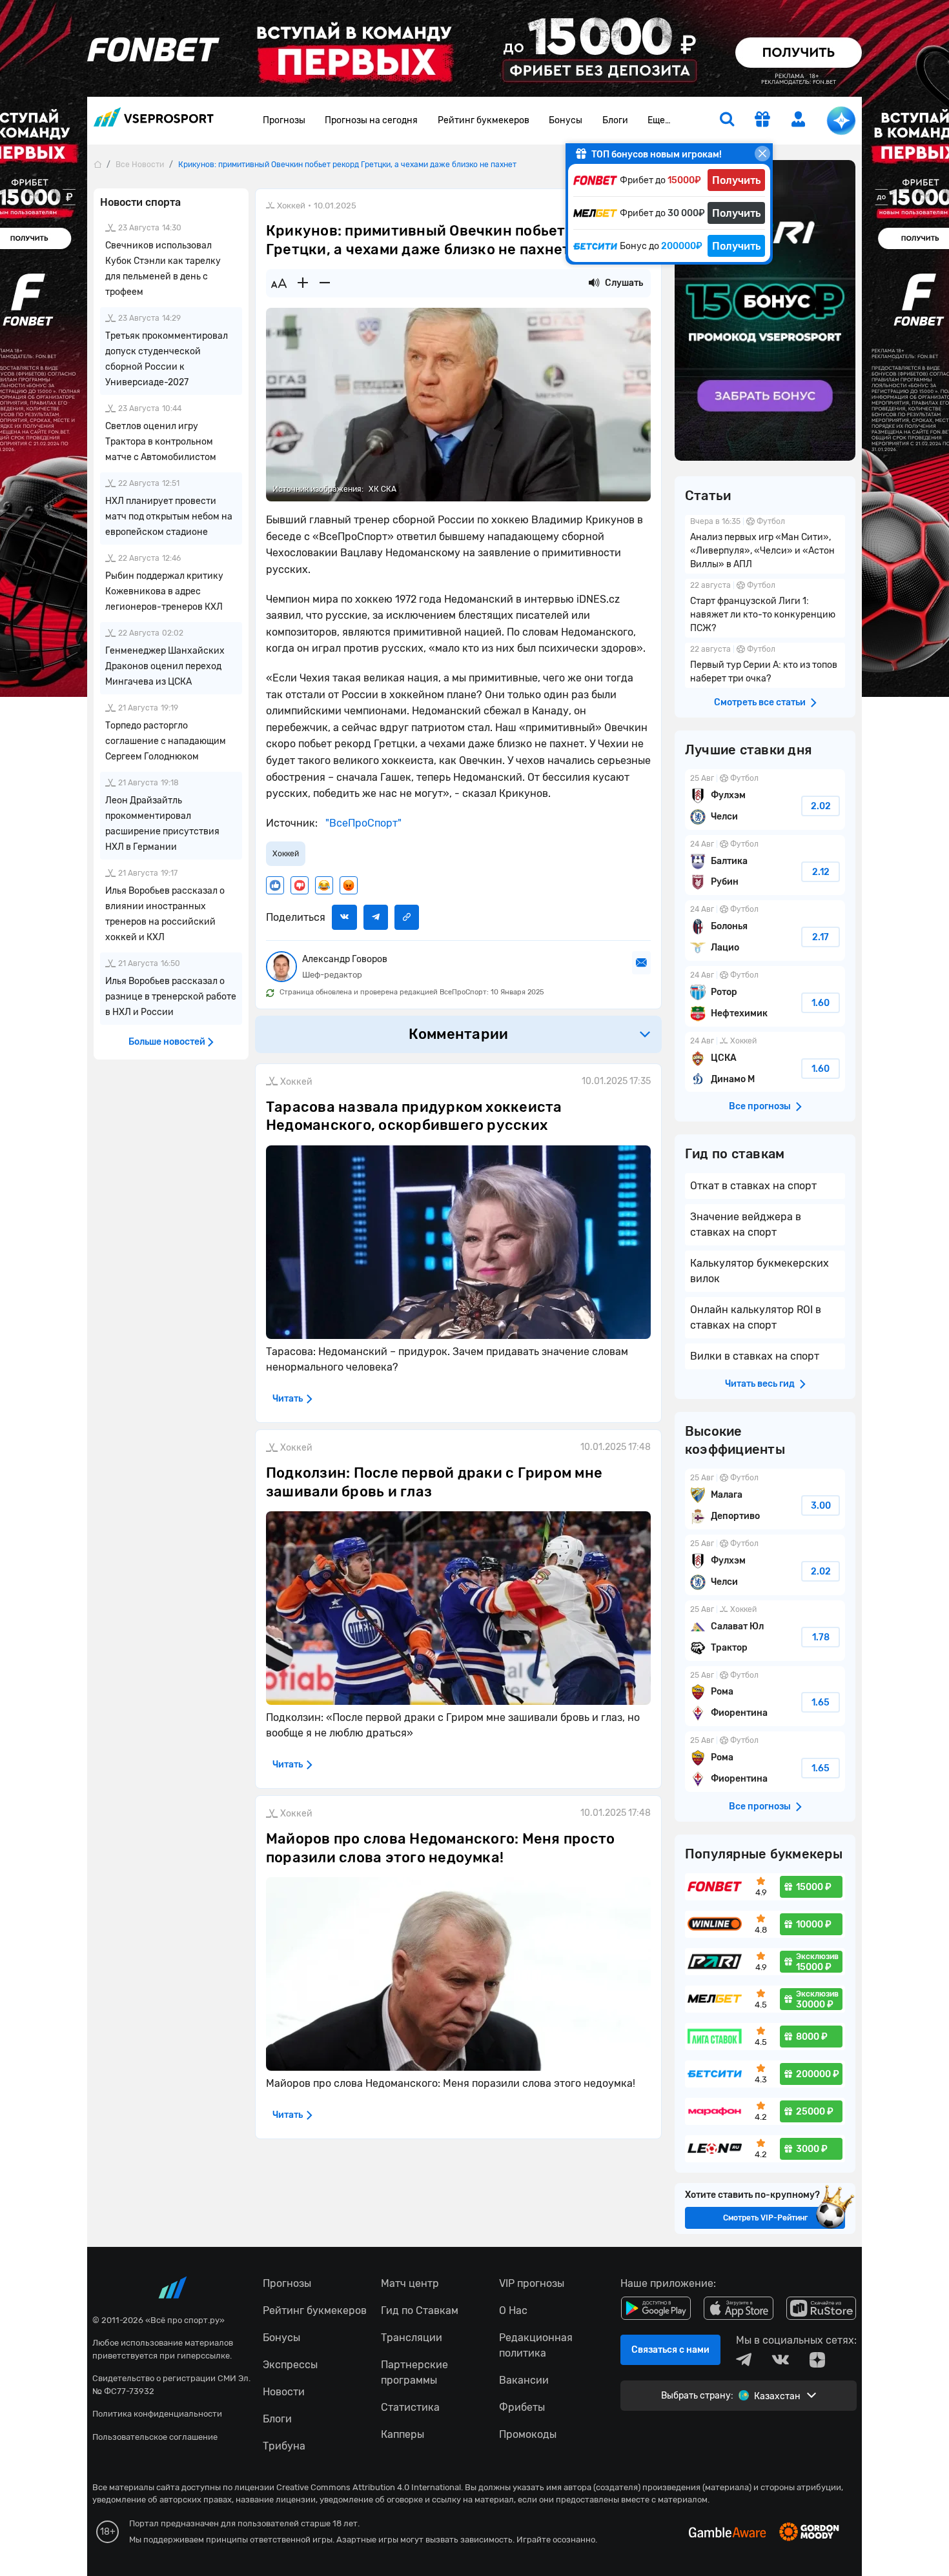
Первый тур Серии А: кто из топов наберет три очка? (765, 665)
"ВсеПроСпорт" (362, 823)
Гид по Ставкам (420, 2310)
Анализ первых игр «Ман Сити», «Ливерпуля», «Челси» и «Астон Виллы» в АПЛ (765, 544)
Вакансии (524, 2380)
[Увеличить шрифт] (303, 283)
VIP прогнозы (532, 2283)
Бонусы (566, 120)
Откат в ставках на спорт (753, 1186)
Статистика (410, 2407)
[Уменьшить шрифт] (325, 283)
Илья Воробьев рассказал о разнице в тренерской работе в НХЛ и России (171, 997)
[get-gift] (763, 120)
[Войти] (799, 119)
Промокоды (528, 2434)
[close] (762, 154)
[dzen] (817, 2360)
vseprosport (154, 121)
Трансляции (412, 2338)
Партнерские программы (414, 2372)
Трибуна (284, 2446)
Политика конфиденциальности (157, 2414)
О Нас (513, 2310)
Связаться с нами (670, 2350)
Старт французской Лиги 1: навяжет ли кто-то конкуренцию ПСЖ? (765, 608)
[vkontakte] (781, 2360)
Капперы (403, 2434)
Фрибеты (522, 2407)
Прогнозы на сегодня (371, 120)
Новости (284, 2392)
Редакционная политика (536, 2345)
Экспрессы (290, 2365)
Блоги (615, 120)
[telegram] (744, 2360)
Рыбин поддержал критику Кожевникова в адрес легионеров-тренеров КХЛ (164, 591)
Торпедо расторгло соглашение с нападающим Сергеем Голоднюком (166, 741)
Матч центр (410, 2283)
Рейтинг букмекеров (484, 120)
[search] (727, 121)
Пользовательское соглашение (155, 2437)
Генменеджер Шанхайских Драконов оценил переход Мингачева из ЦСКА (165, 666)
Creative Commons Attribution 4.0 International (369, 2487)
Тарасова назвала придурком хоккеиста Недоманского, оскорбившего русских (414, 1116)
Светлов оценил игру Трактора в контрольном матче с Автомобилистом (161, 442)
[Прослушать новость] (594, 283)
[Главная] (97, 164)
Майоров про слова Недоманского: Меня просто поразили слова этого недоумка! (440, 1848)
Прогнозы (284, 120)
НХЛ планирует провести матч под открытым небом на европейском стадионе (169, 517)
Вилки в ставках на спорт (755, 1356)
